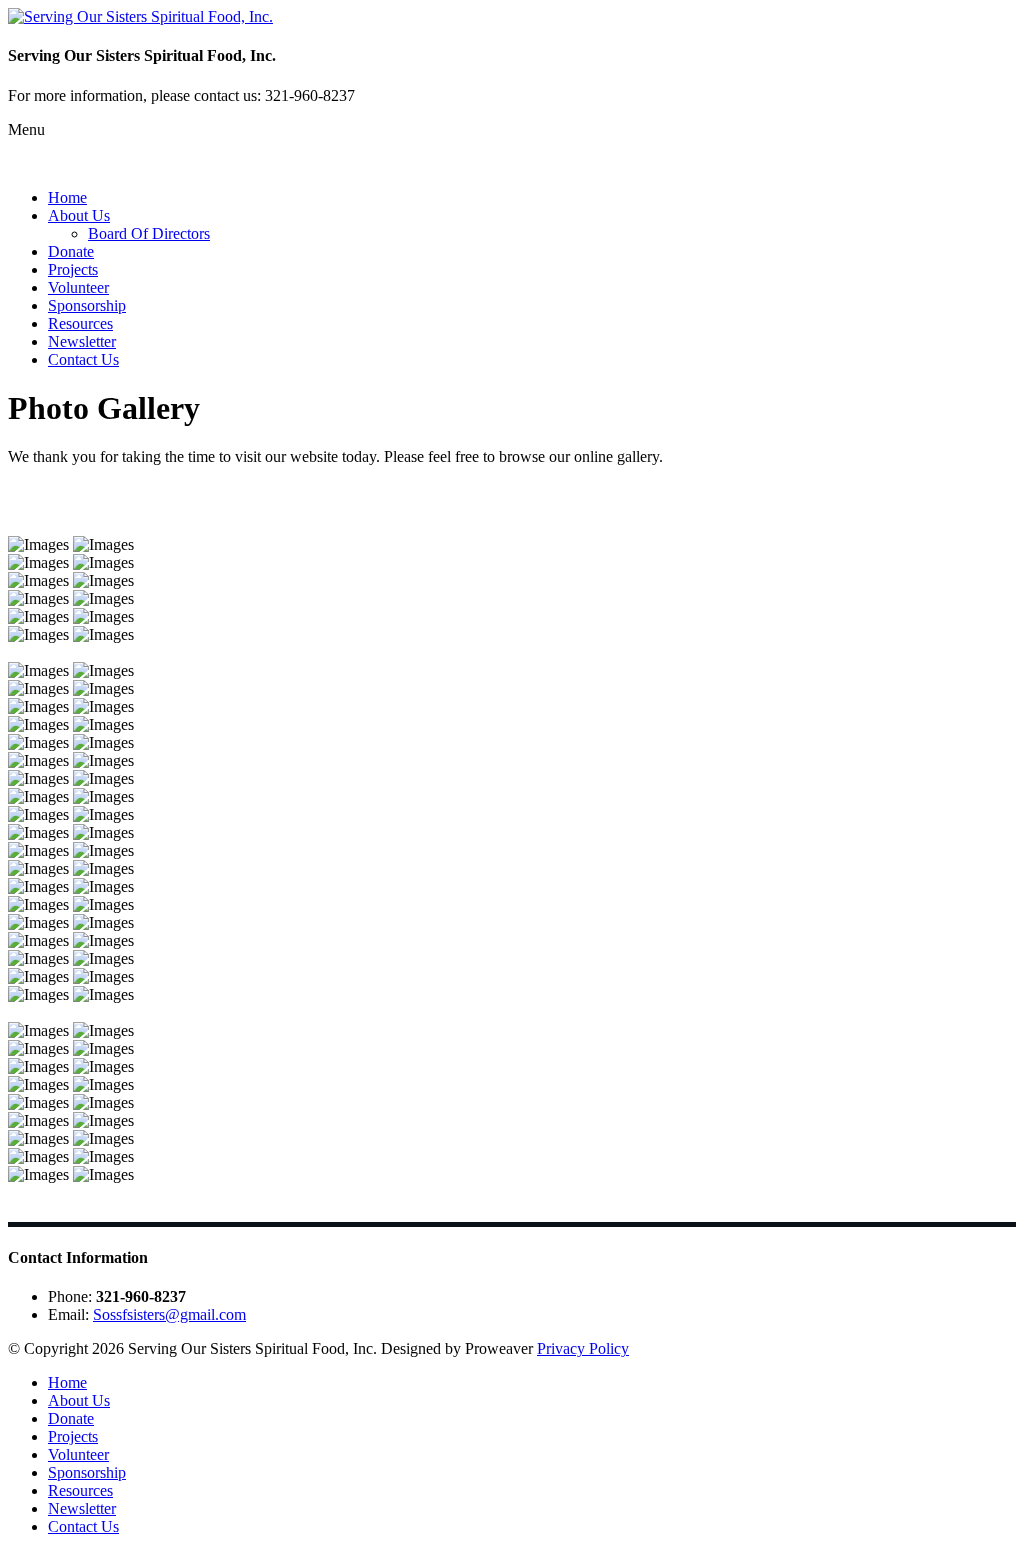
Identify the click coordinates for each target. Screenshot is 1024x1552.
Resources (80, 323)
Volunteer (78, 287)
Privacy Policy (583, 1348)
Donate (71, 251)
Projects (73, 269)
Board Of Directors (149, 233)
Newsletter (82, 341)
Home (67, 197)
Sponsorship (87, 305)
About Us (79, 215)
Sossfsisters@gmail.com (169, 1314)
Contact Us (83, 359)
